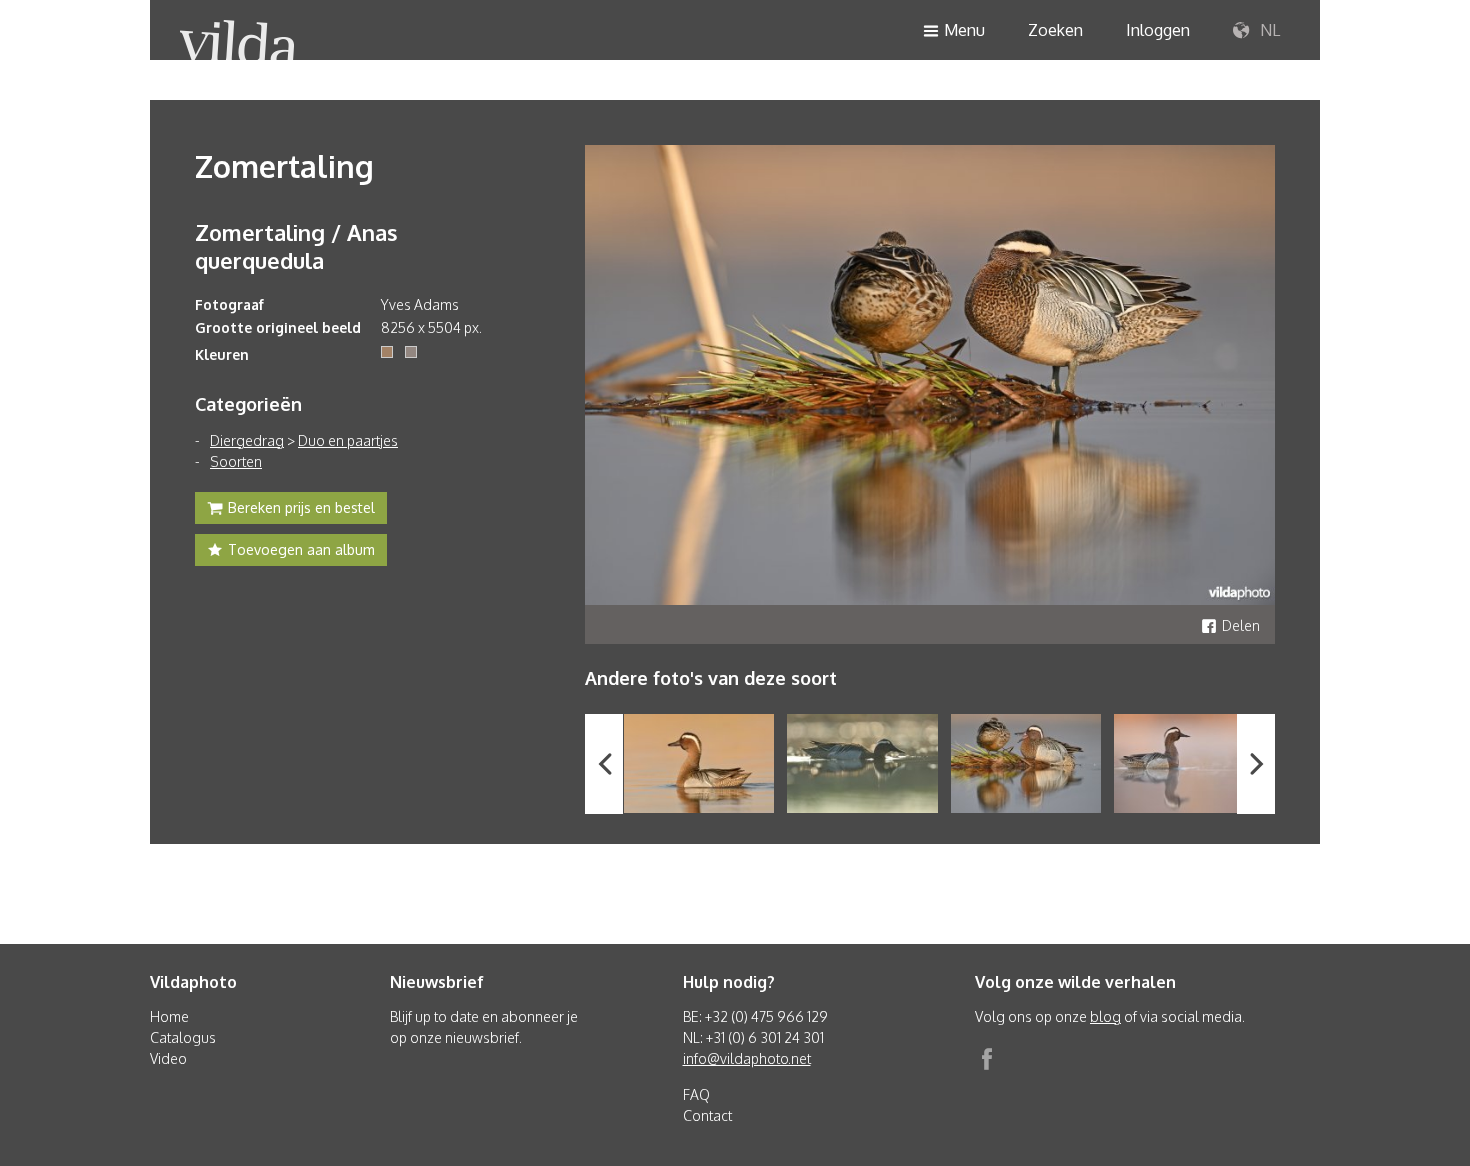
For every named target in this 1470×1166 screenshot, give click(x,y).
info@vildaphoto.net (747, 1058)
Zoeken (1055, 30)
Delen (1241, 625)
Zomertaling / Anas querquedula (296, 246)
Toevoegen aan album (301, 549)
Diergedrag (247, 440)
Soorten (236, 461)
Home (169, 1016)
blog (1105, 1016)
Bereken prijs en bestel (301, 507)
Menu (964, 30)
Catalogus (183, 1037)
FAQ (696, 1094)
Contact (707, 1115)
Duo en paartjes (348, 440)
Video (168, 1058)
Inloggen (1158, 30)
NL (1268, 30)
